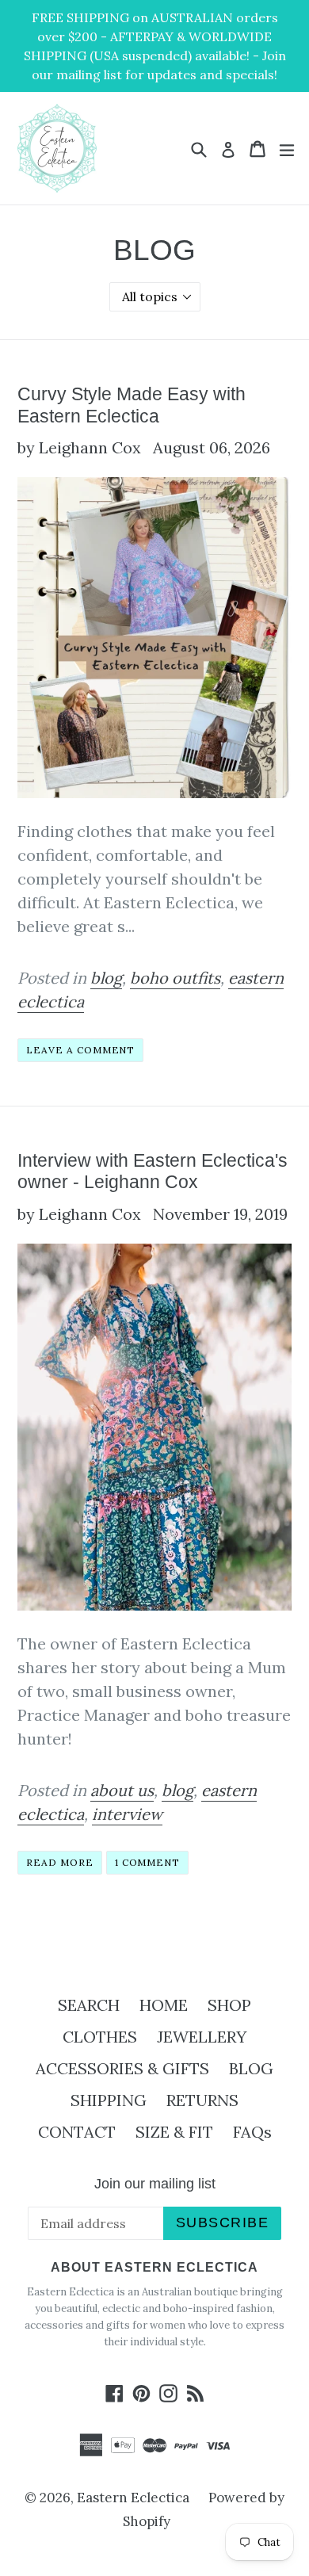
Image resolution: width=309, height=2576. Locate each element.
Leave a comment (80, 1050)
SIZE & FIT (174, 2132)
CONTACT (77, 2132)
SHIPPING (109, 2100)
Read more (60, 1862)
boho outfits (175, 978)
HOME (164, 2005)
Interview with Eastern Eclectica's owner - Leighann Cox (153, 1171)
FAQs (252, 2132)
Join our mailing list (155, 2184)
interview (127, 1814)
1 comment (148, 1862)
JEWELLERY (202, 2037)
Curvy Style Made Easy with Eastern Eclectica (132, 405)
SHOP (229, 2005)
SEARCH (89, 2005)
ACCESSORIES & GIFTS (122, 2068)
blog (106, 978)
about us (122, 1790)
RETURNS (202, 2100)
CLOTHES (100, 2037)
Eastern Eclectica (133, 2498)
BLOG (251, 2068)
